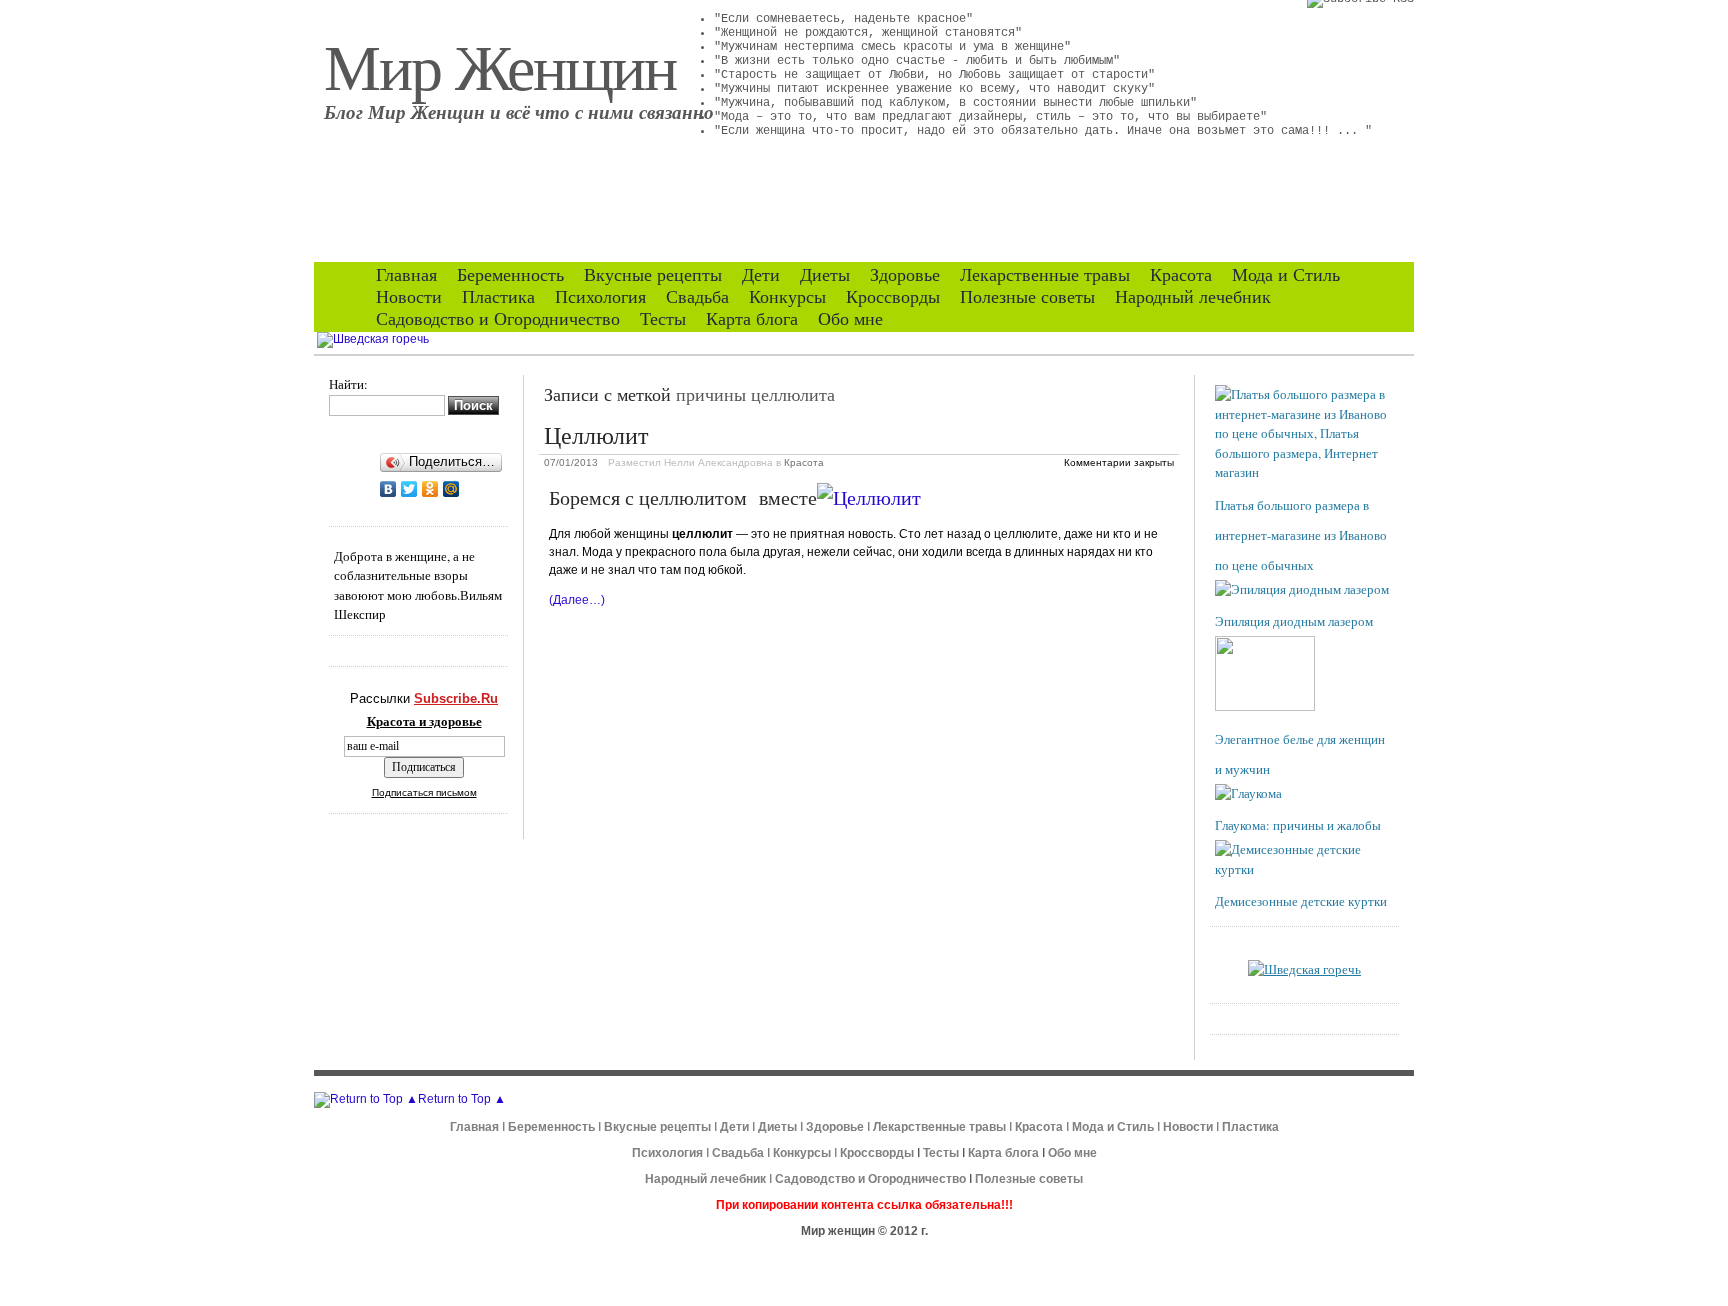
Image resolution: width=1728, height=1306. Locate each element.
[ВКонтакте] (388, 489)
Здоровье (905, 275)
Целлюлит (596, 435)
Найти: (348, 384)
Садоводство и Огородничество (498, 319)
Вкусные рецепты (653, 275)
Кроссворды (893, 297)
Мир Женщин (500, 65)
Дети (761, 275)
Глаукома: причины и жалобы (1298, 825)
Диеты (825, 275)
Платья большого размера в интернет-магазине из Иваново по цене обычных (1301, 535)
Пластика (498, 297)
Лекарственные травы (1045, 275)
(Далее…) (577, 600)
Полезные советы (1027, 297)
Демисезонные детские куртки (1301, 901)
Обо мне (850, 319)
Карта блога (752, 319)
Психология (600, 297)
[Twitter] (409, 489)
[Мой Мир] (451, 489)
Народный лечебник (1193, 297)
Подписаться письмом (424, 792)
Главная (406, 275)
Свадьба (697, 297)
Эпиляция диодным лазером (1294, 621)
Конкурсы (787, 297)
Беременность (510, 275)
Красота (1181, 275)
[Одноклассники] (430, 489)
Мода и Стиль (1286, 275)
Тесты (663, 319)
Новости (409, 297)
